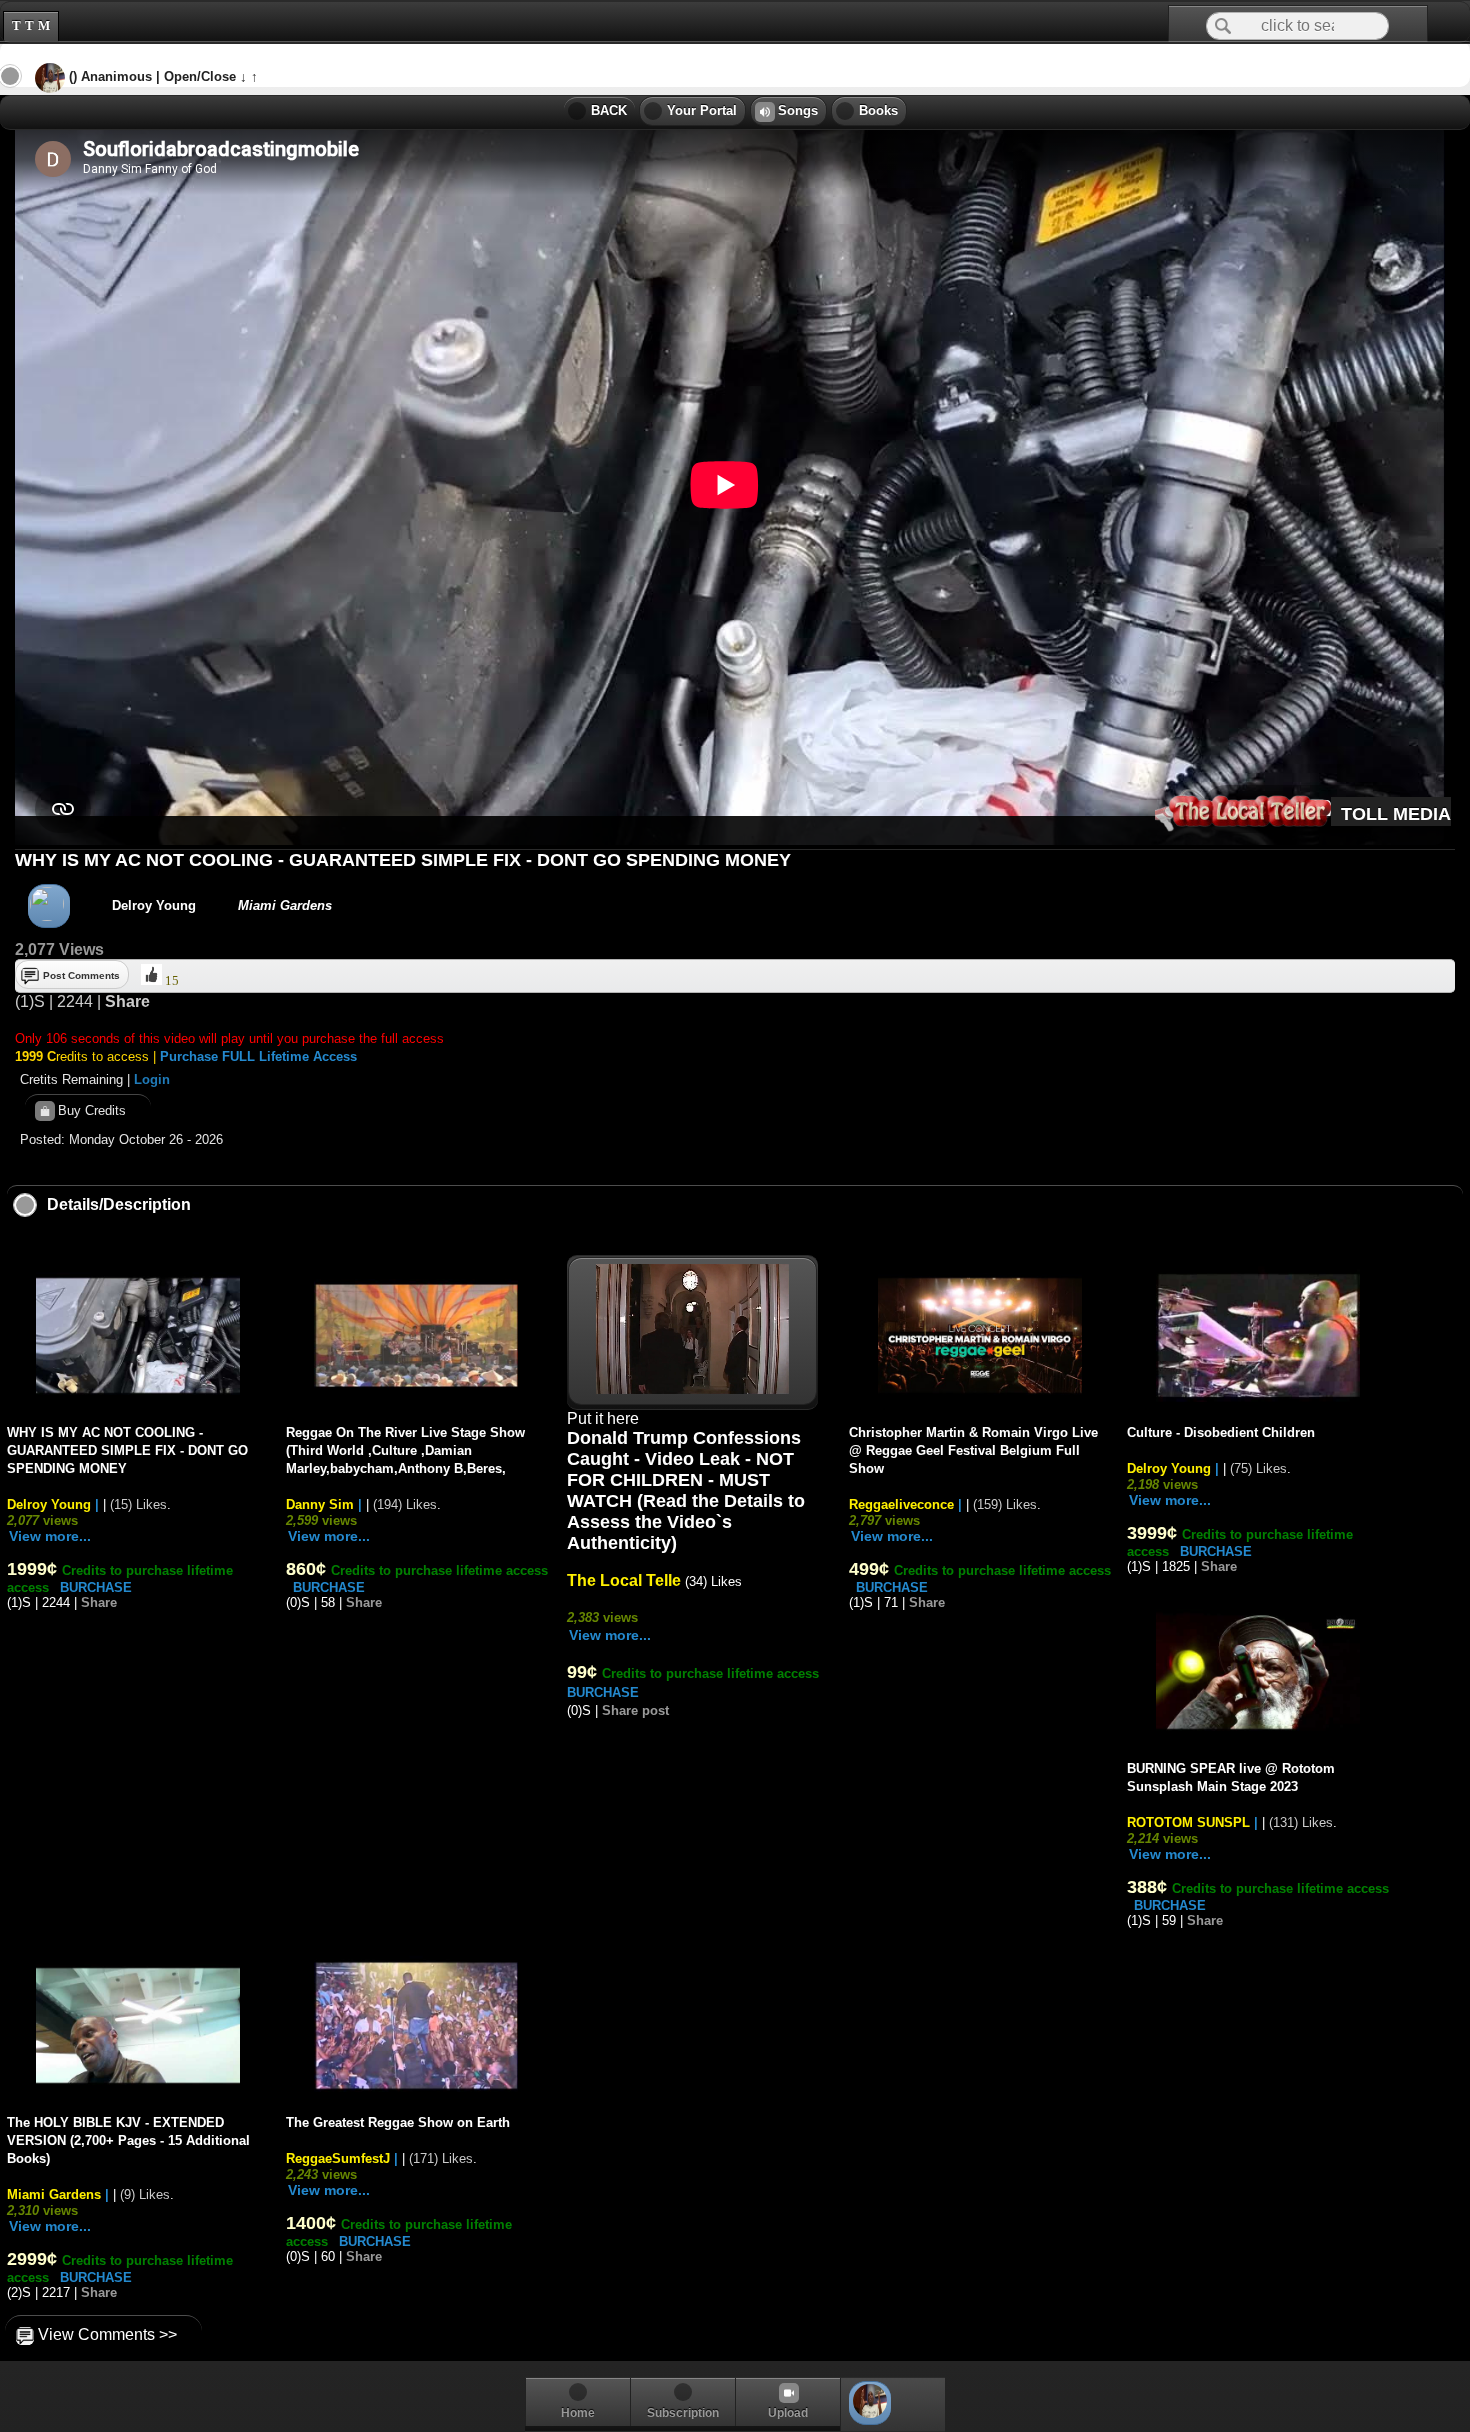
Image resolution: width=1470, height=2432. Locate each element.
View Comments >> (103, 2334)
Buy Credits (88, 1109)
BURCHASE (96, 1587)
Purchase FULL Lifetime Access (258, 1056)
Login (152, 1079)
